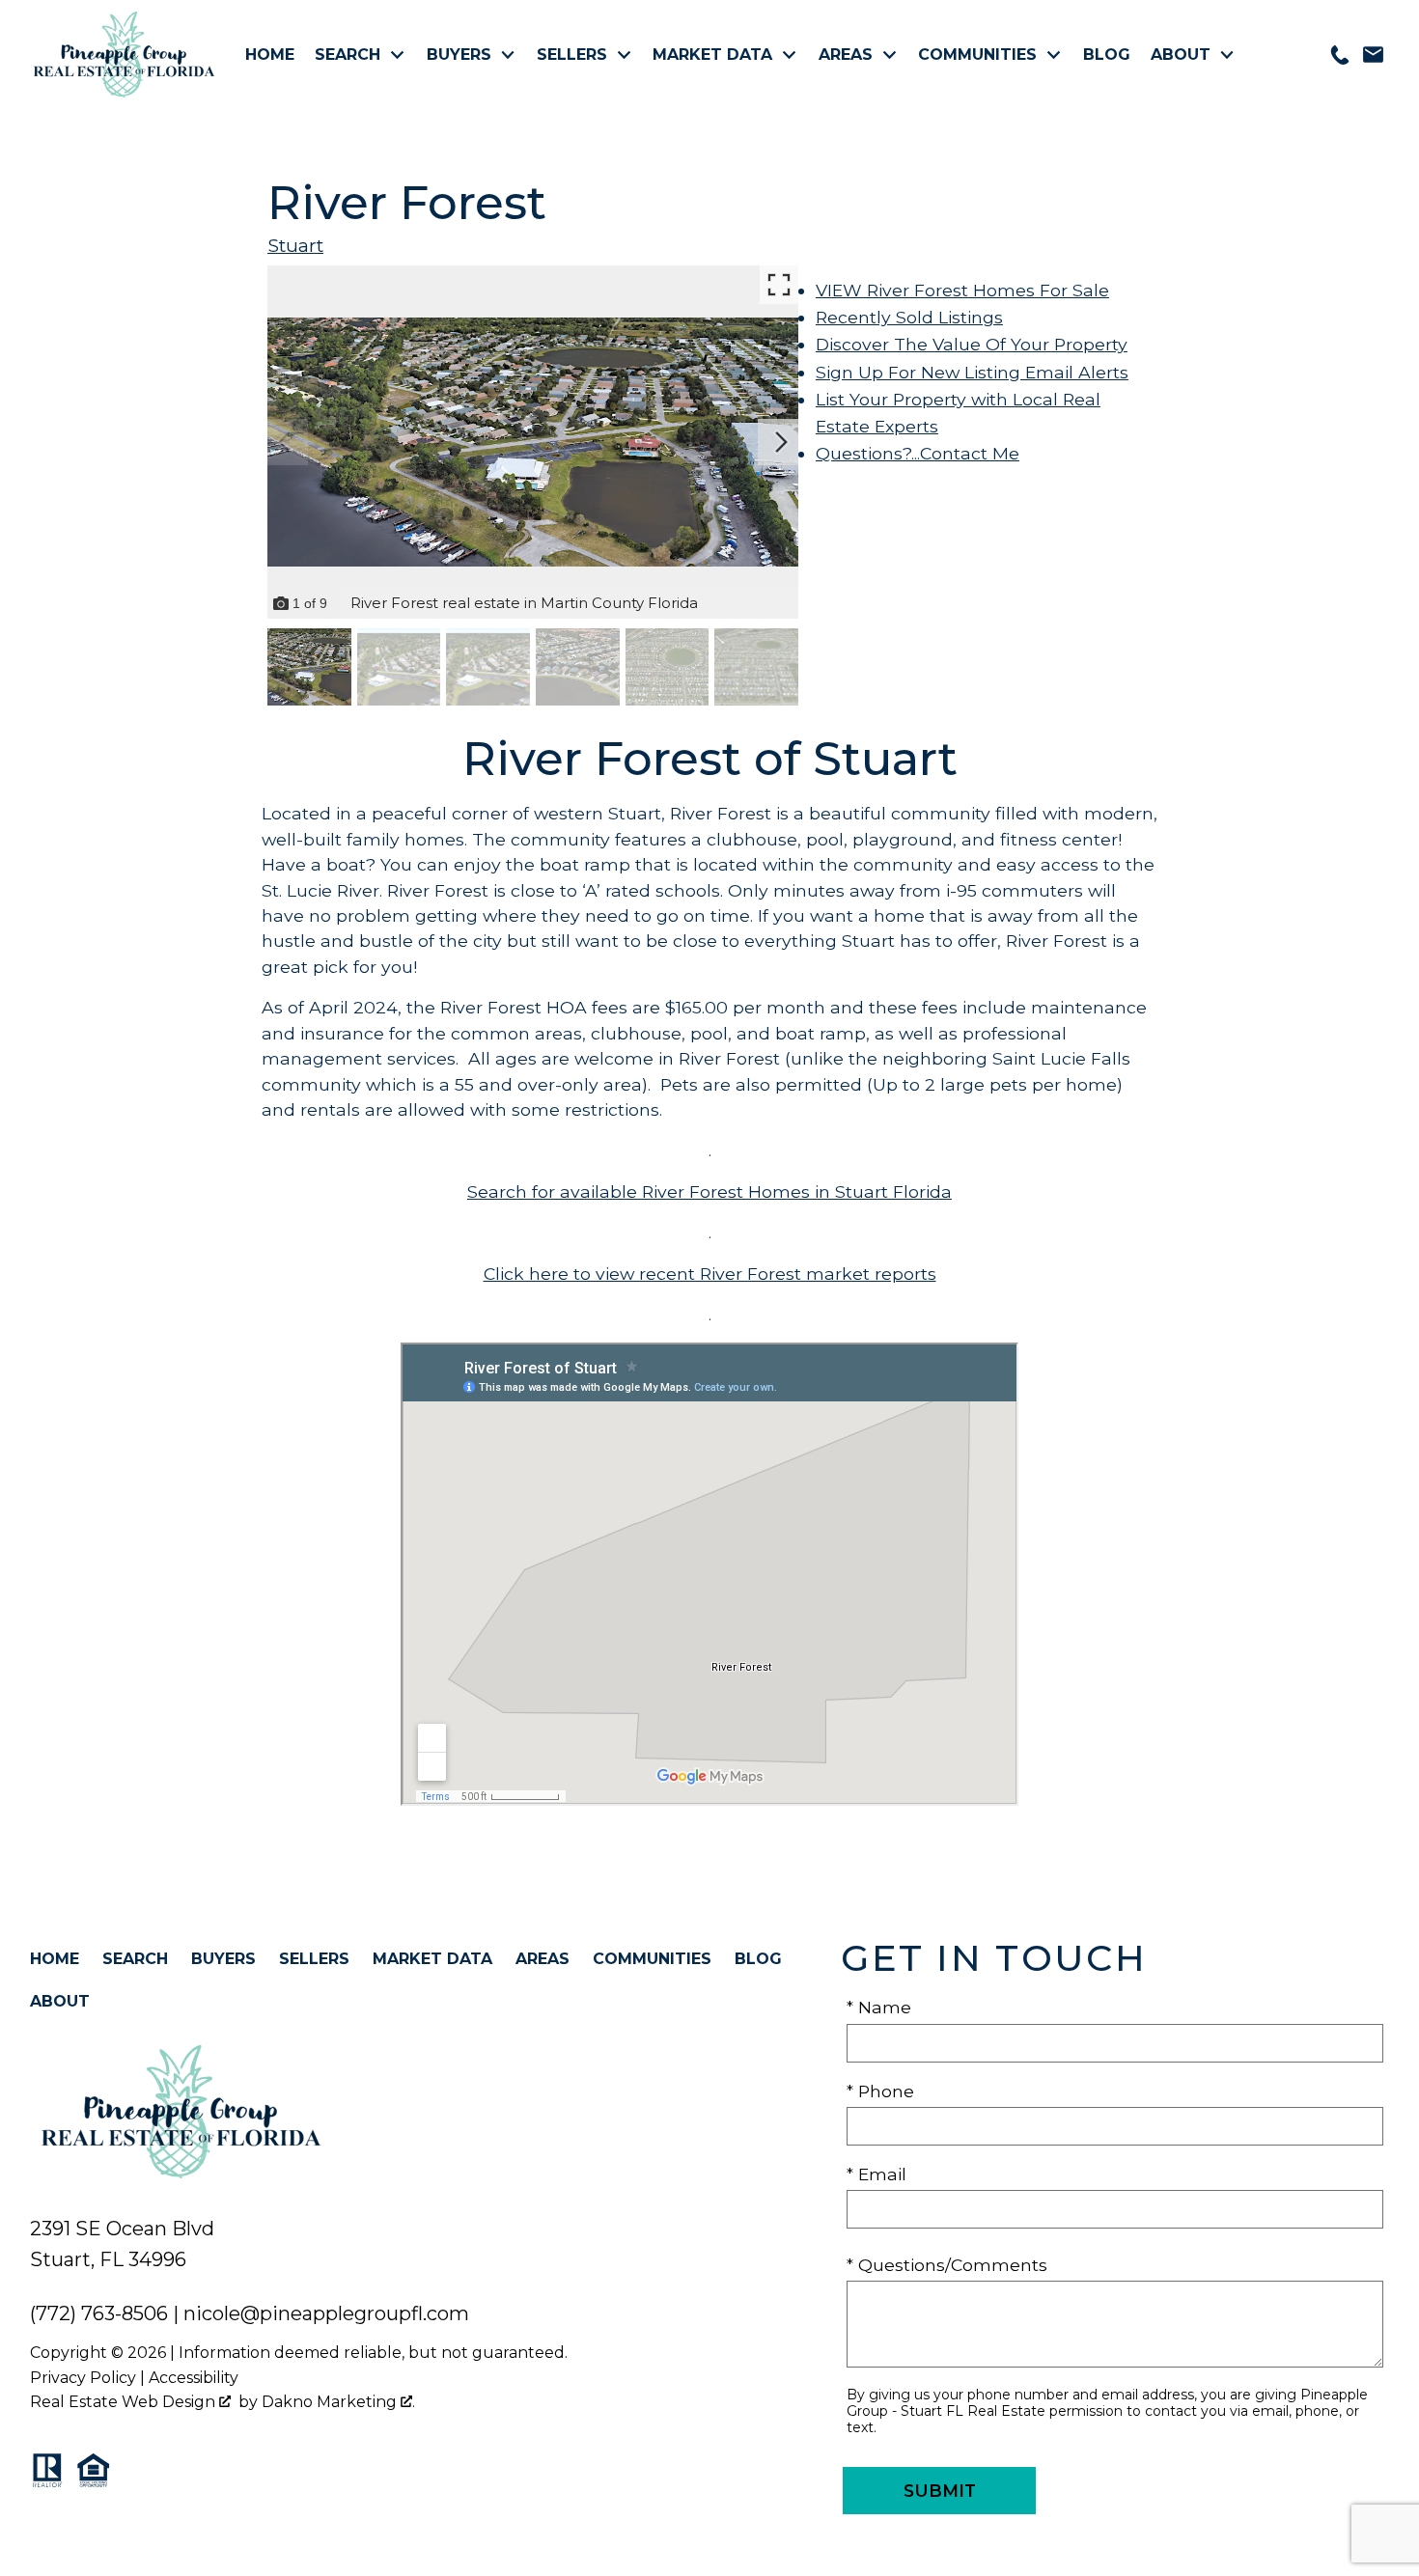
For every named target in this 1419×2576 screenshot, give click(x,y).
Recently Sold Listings (909, 317)
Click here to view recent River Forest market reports (710, 1274)
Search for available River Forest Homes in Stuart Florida (709, 1191)
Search (135, 1959)
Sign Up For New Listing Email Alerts (972, 372)
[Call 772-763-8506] (1340, 55)
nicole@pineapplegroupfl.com (326, 2313)
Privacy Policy (83, 2378)
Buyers (223, 1959)
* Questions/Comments (947, 2265)
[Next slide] (781, 442)
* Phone (880, 2091)
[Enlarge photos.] (779, 285)
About (60, 2001)
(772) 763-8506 (99, 2313)
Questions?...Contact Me (918, 453)
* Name (879, 2007)
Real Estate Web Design (125, 2402)
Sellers (314, 1959)
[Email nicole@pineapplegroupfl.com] (1373, 55)
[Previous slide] (285, 442)
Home (270, 55)
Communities (652, 1959)
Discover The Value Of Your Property (972, 344)
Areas (543, 1959)
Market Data (432, 1959)
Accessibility (194, 2378)
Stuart (295, 245)
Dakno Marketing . (338, 2402)
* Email (876, 2174)
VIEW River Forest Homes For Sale (962, 290)
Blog (1107, 55)
